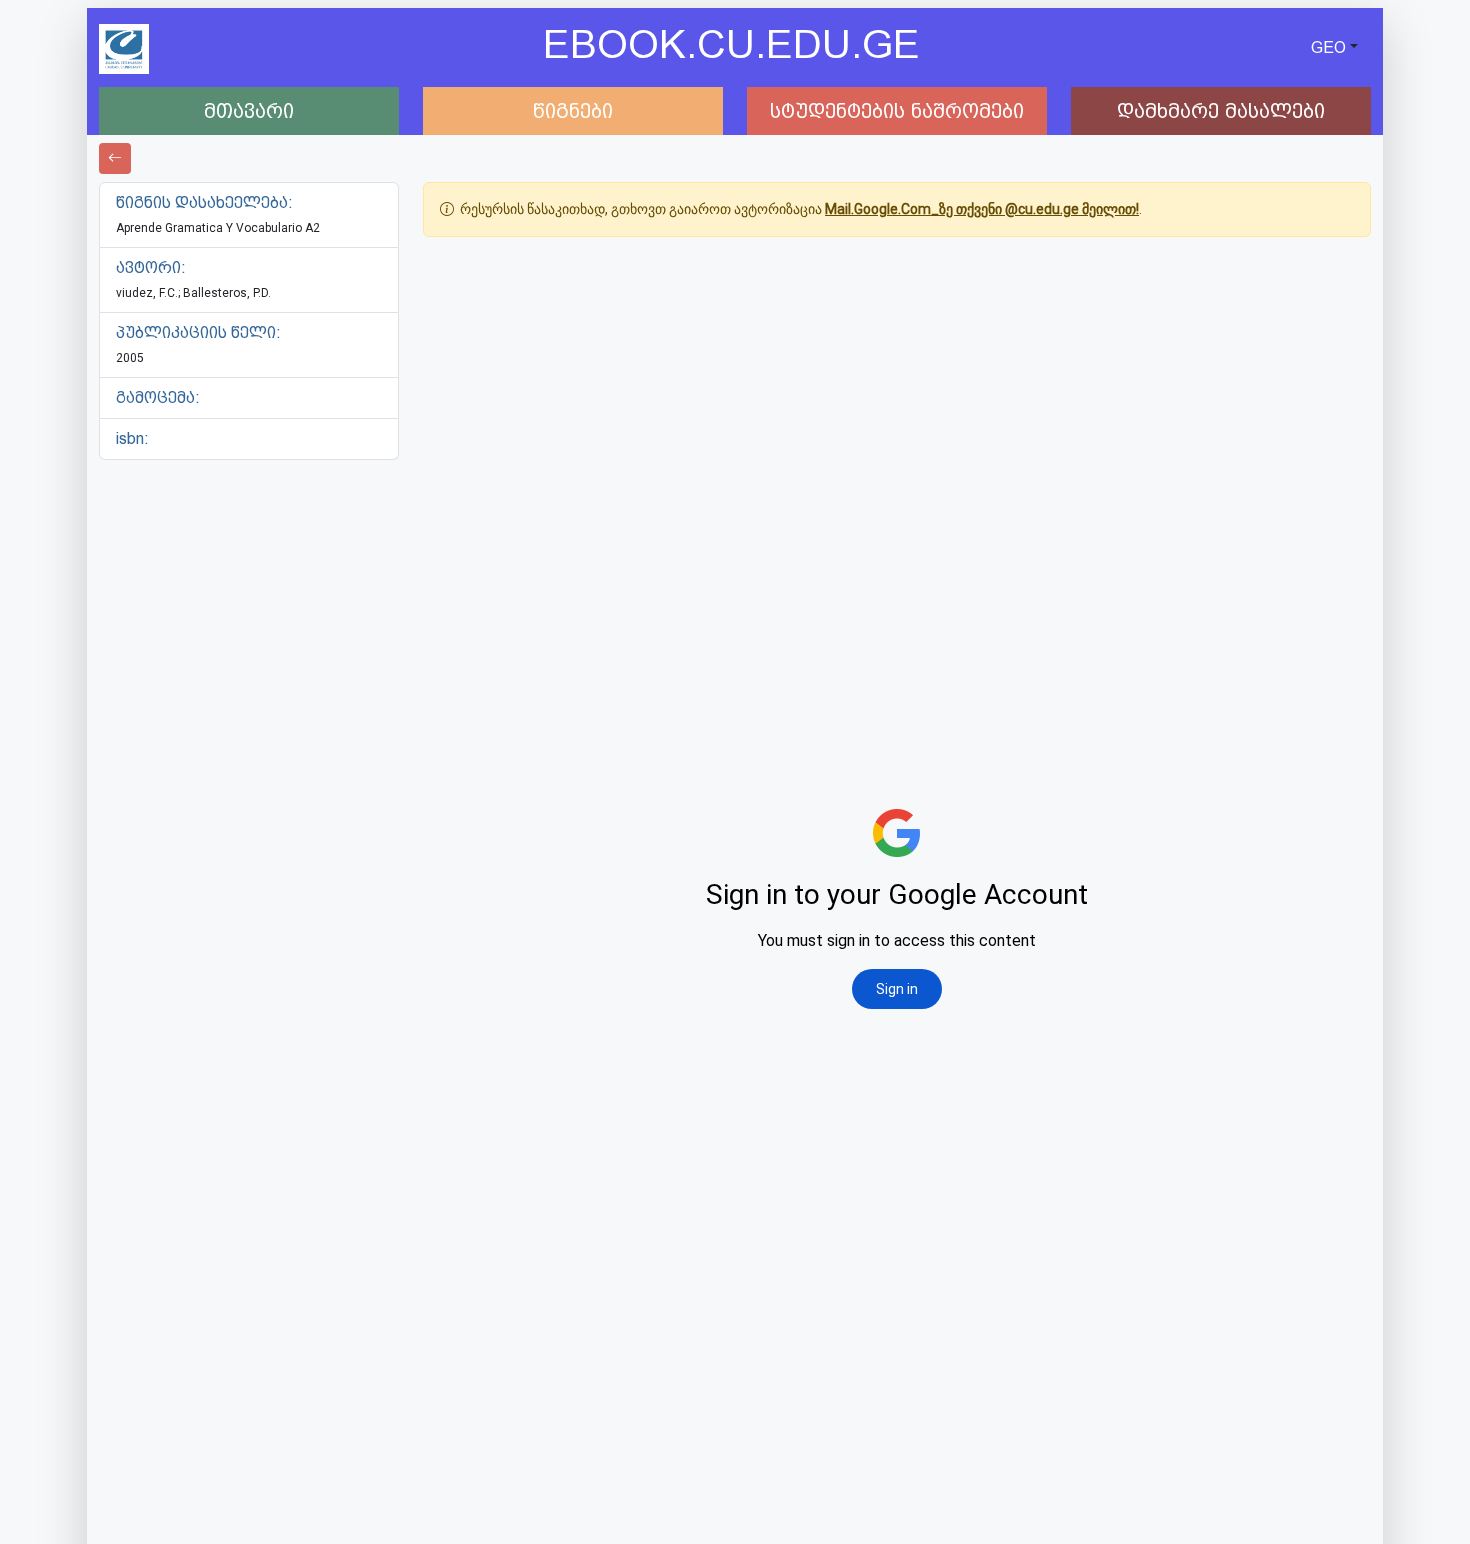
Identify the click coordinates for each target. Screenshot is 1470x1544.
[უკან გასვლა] (115, 158)
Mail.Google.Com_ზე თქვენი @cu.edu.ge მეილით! (982, 209)
